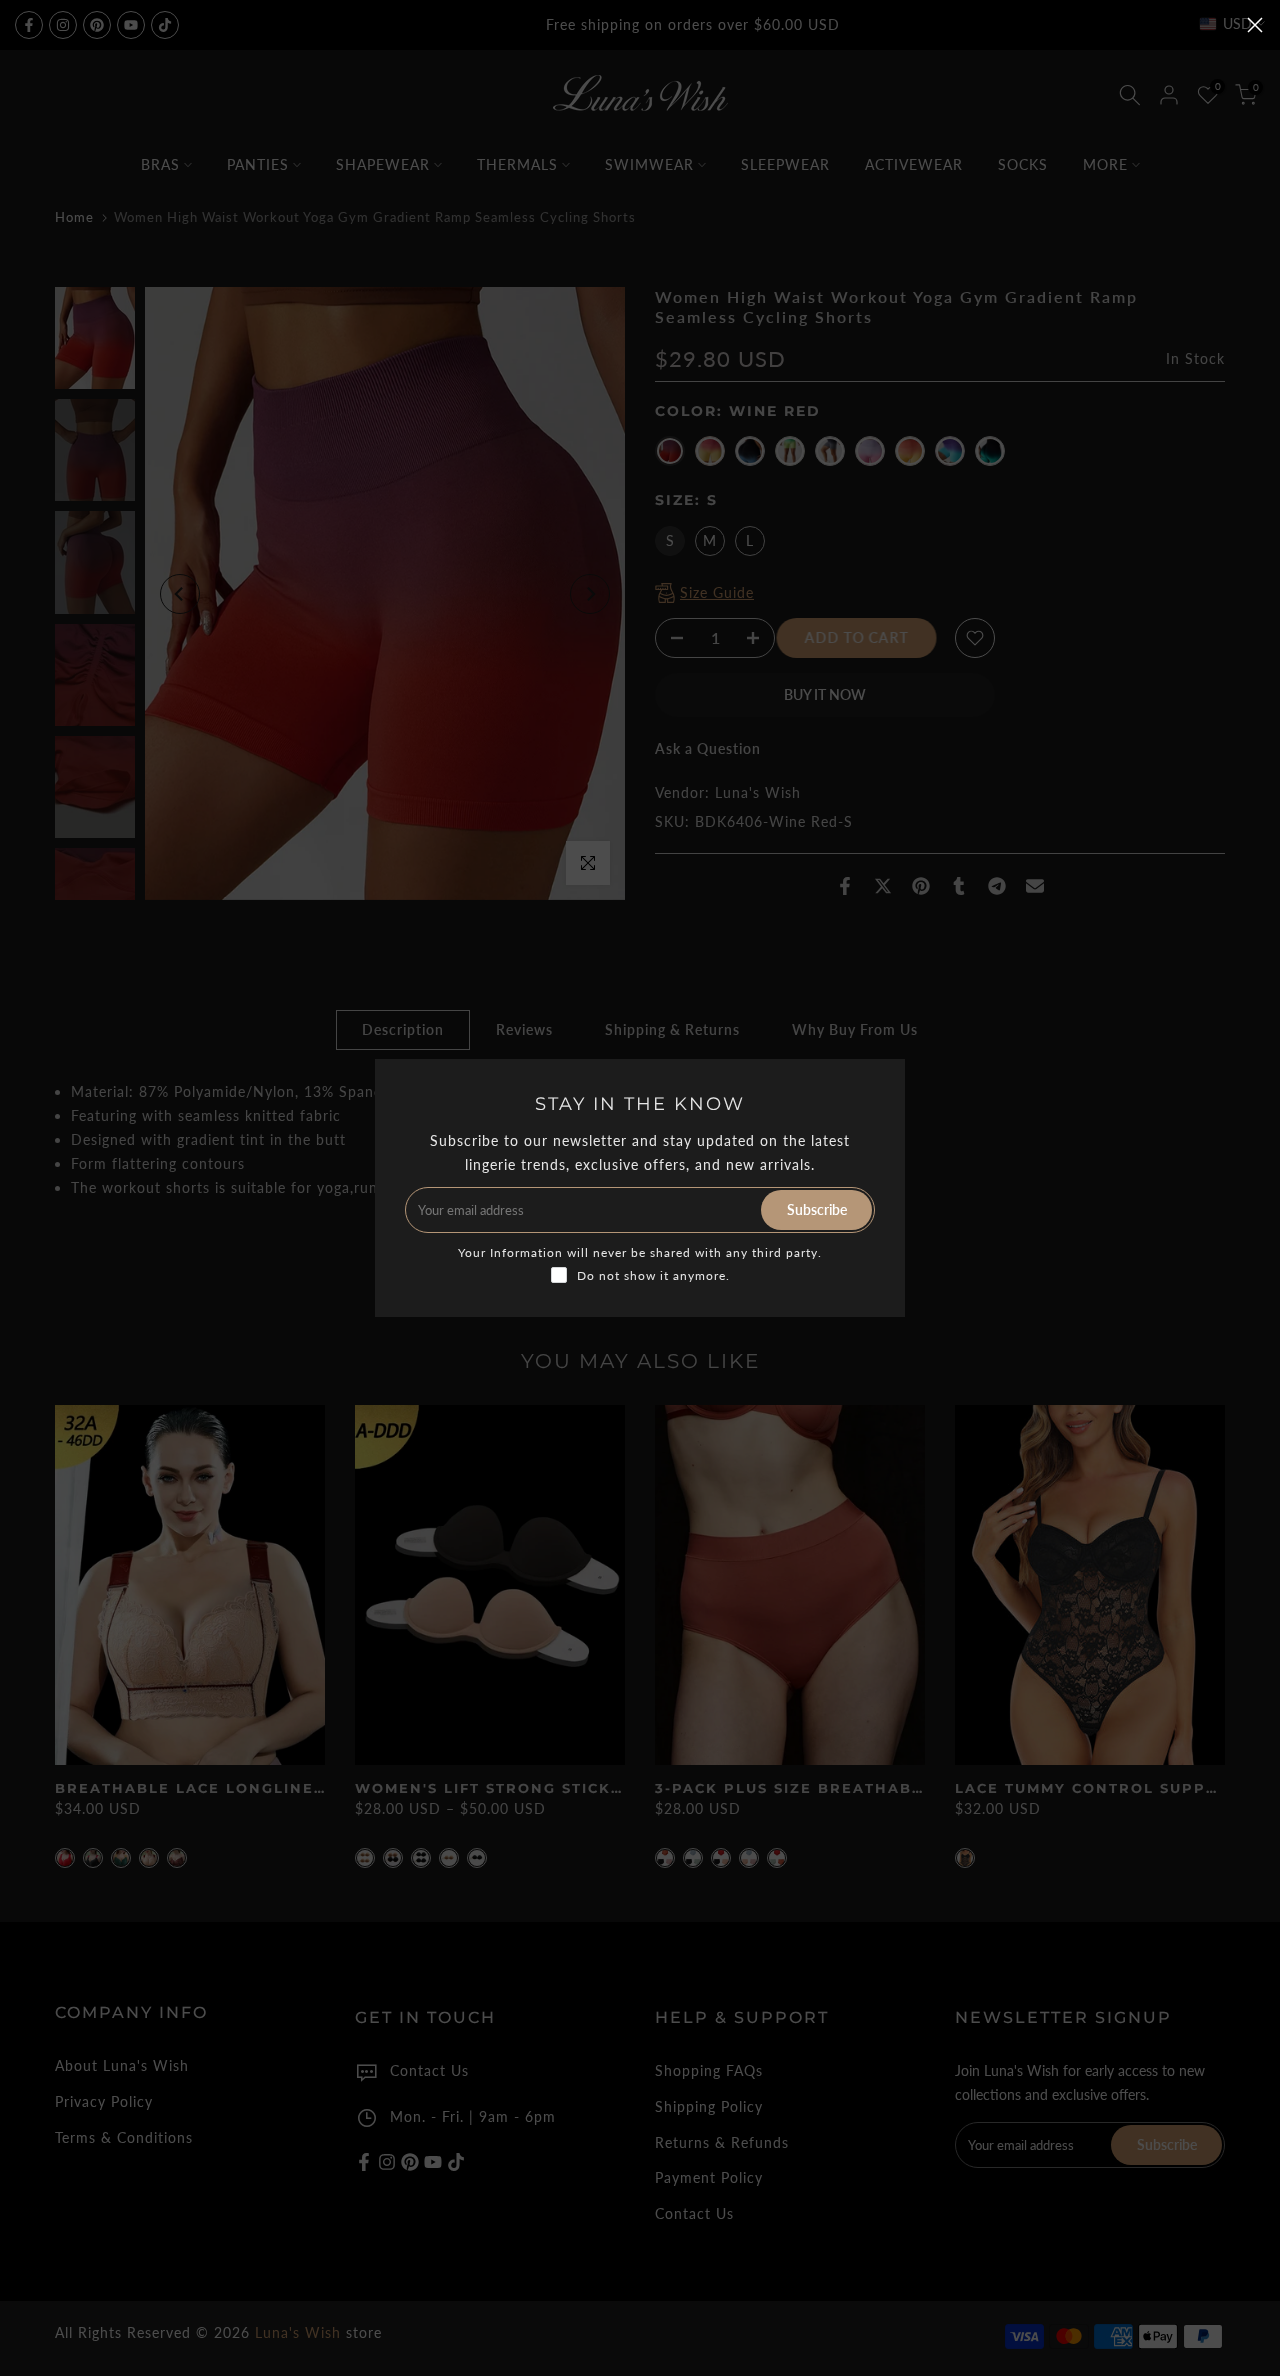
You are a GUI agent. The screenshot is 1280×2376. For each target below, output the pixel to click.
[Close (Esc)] (1255, 25)
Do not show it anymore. (653, 1275)
